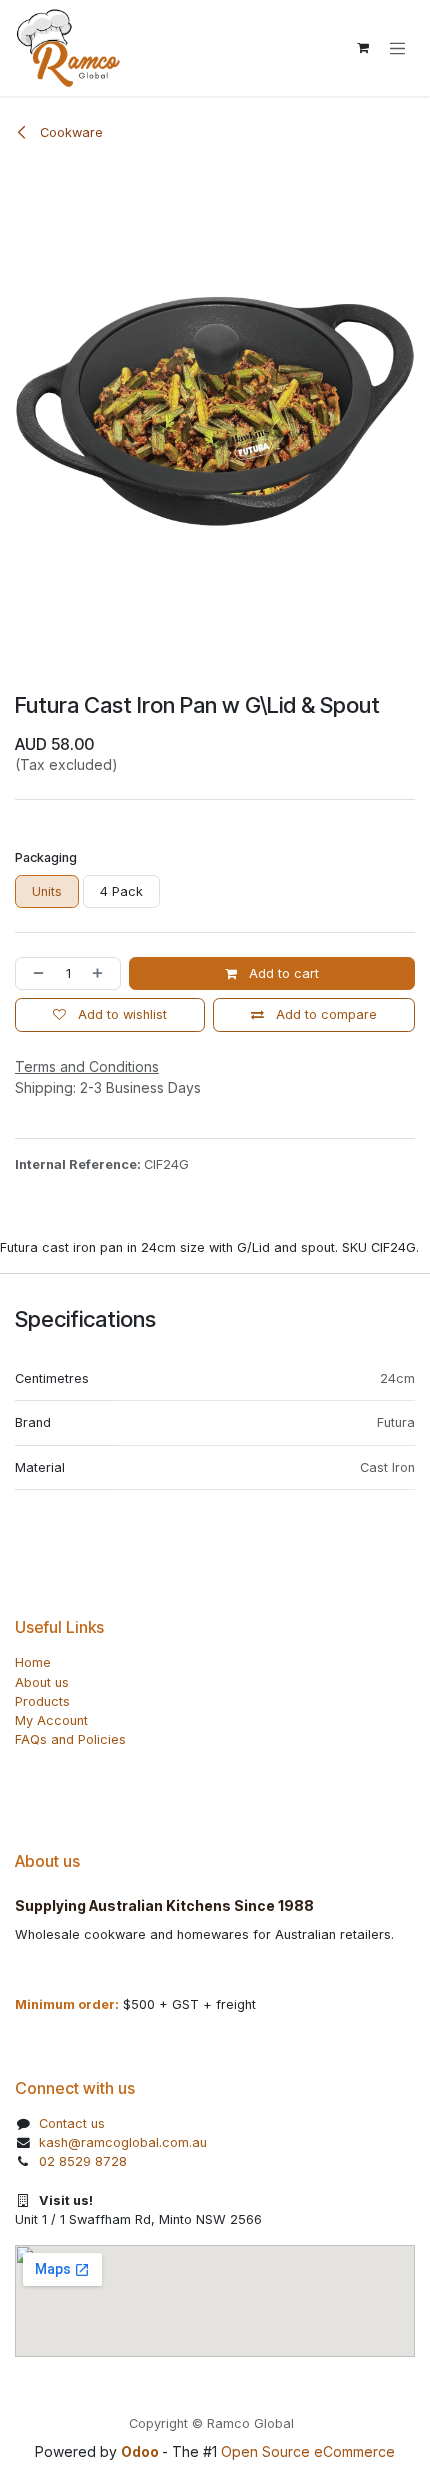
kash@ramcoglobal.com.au (123, 2142)
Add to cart (282, 973)
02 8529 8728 (83, 2161)
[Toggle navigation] (397, 48)
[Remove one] (34, 973)
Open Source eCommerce (308, 2451)
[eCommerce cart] (363, 48)
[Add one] (101, 973)
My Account (51, 1720)
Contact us (72, 2123)
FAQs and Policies (70, 1739)
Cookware (69, 132)
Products (42, 1701)
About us (42, 1682)
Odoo (141, 2451)
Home (33, 1662)
